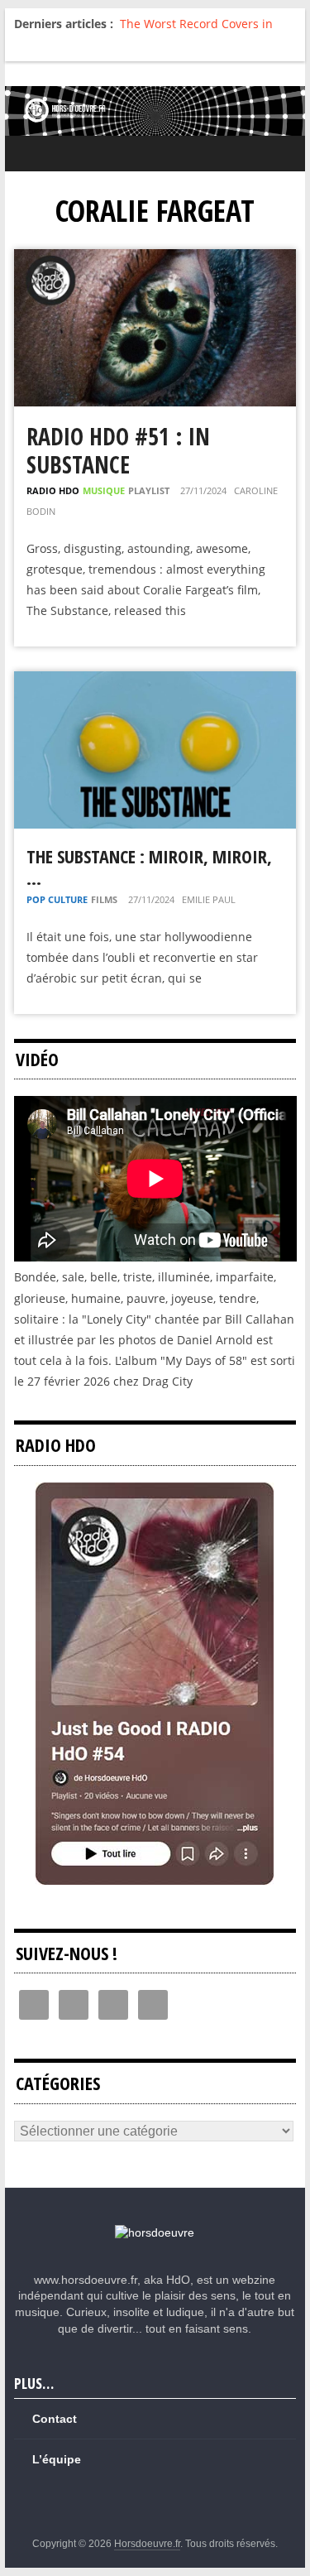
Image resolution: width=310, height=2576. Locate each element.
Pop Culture (57, 899)
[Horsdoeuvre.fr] (155, 111)
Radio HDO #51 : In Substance (118, 450)
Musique (104, 490)
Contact (55, 2419)
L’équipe (57, 2459)
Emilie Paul (209, 899)
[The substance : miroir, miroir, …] (155, 682)
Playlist (149, 490)
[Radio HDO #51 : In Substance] (155, 260)
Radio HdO (53, 490)
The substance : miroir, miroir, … (149, 867)
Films (104, 899)
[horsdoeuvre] (155, 2232)
